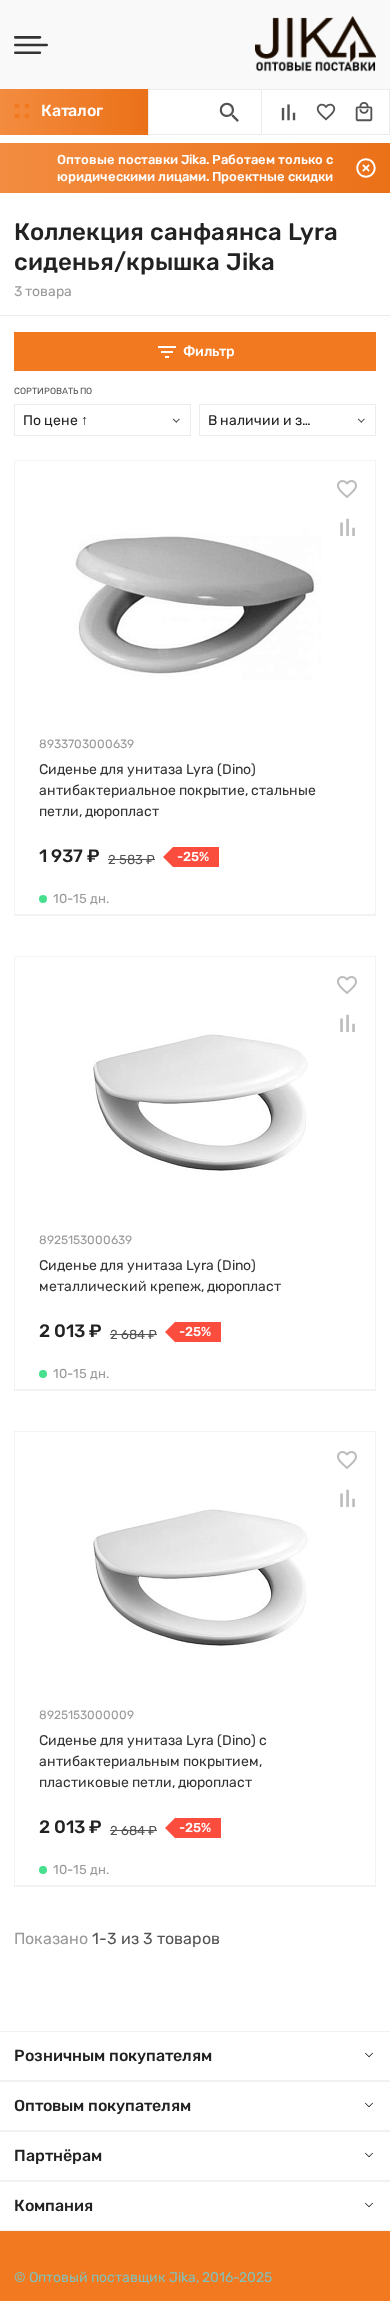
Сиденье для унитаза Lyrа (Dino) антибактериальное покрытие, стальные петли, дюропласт (177, 790)
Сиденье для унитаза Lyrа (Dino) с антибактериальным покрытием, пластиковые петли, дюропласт (153, 1761)
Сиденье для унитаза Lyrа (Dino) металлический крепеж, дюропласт (160, 1276)
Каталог (71, 110)
